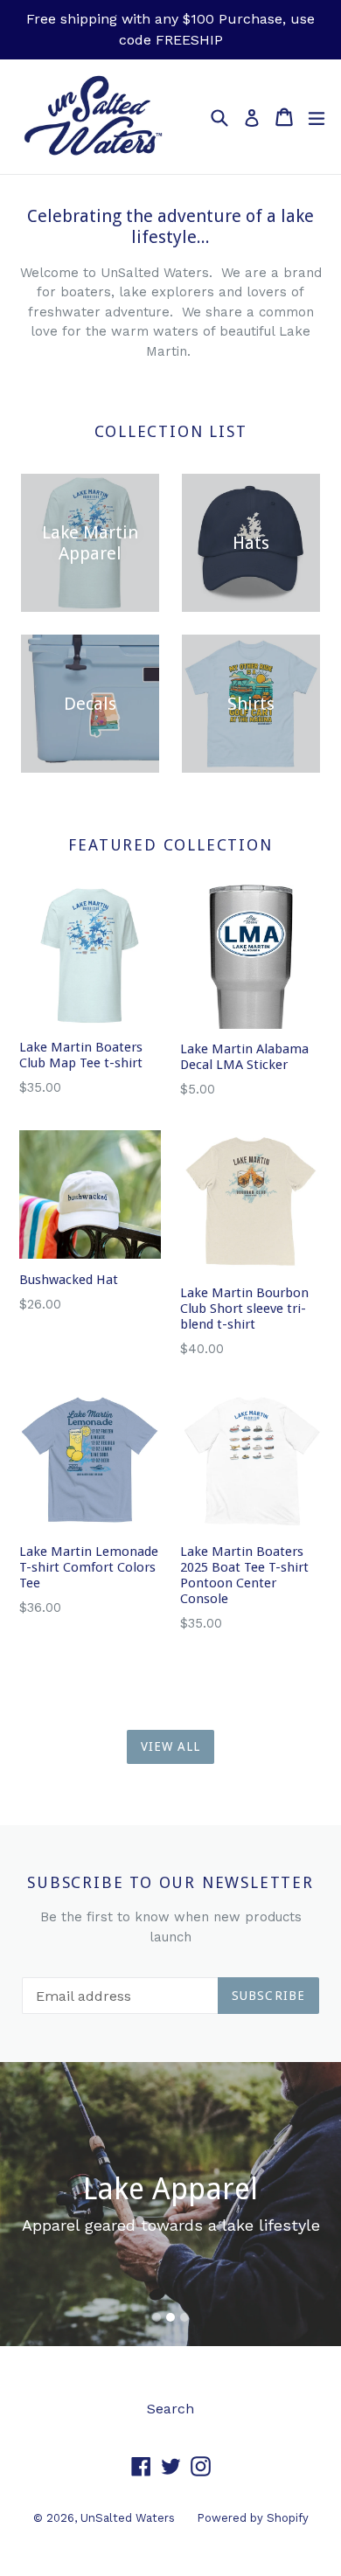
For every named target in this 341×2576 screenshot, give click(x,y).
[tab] (157, 2317)
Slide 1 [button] (157, 2317)
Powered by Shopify (253, 2518)
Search (170, 2409)
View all (171, 1746)
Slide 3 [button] (184, 2317)
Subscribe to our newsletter (170, 1882)
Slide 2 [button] (170, 2317)
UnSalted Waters (128, 2518)
